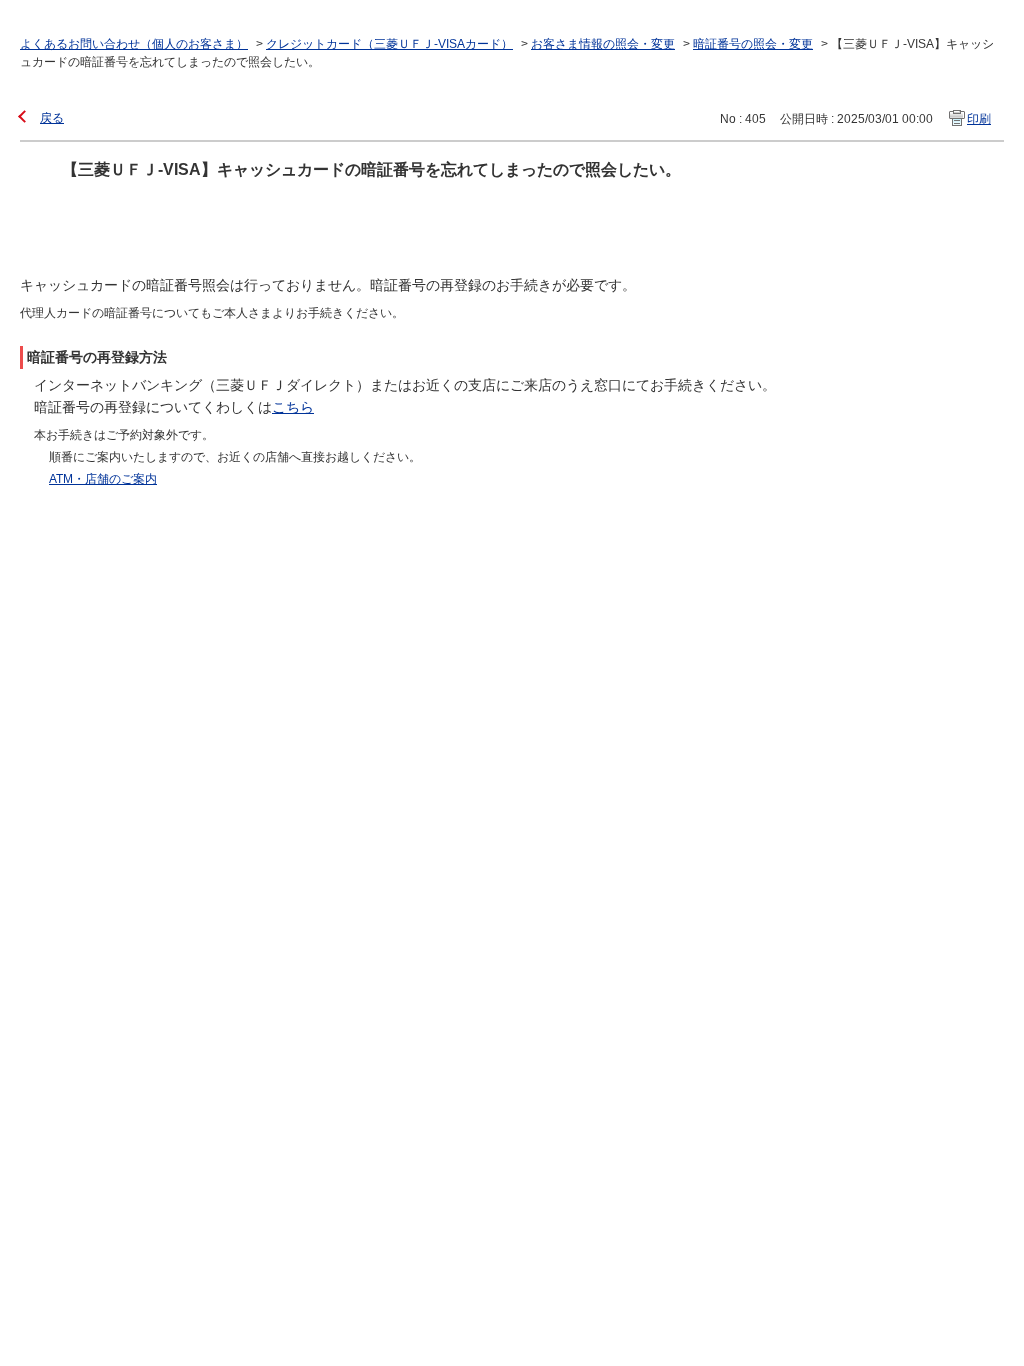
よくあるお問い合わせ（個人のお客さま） (134, 44)
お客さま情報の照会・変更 (603, 44)
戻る (52, 118)
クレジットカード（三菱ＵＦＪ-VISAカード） (389, 44)
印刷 (979, 119)
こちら (293, 407)
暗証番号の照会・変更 (753, 44)
